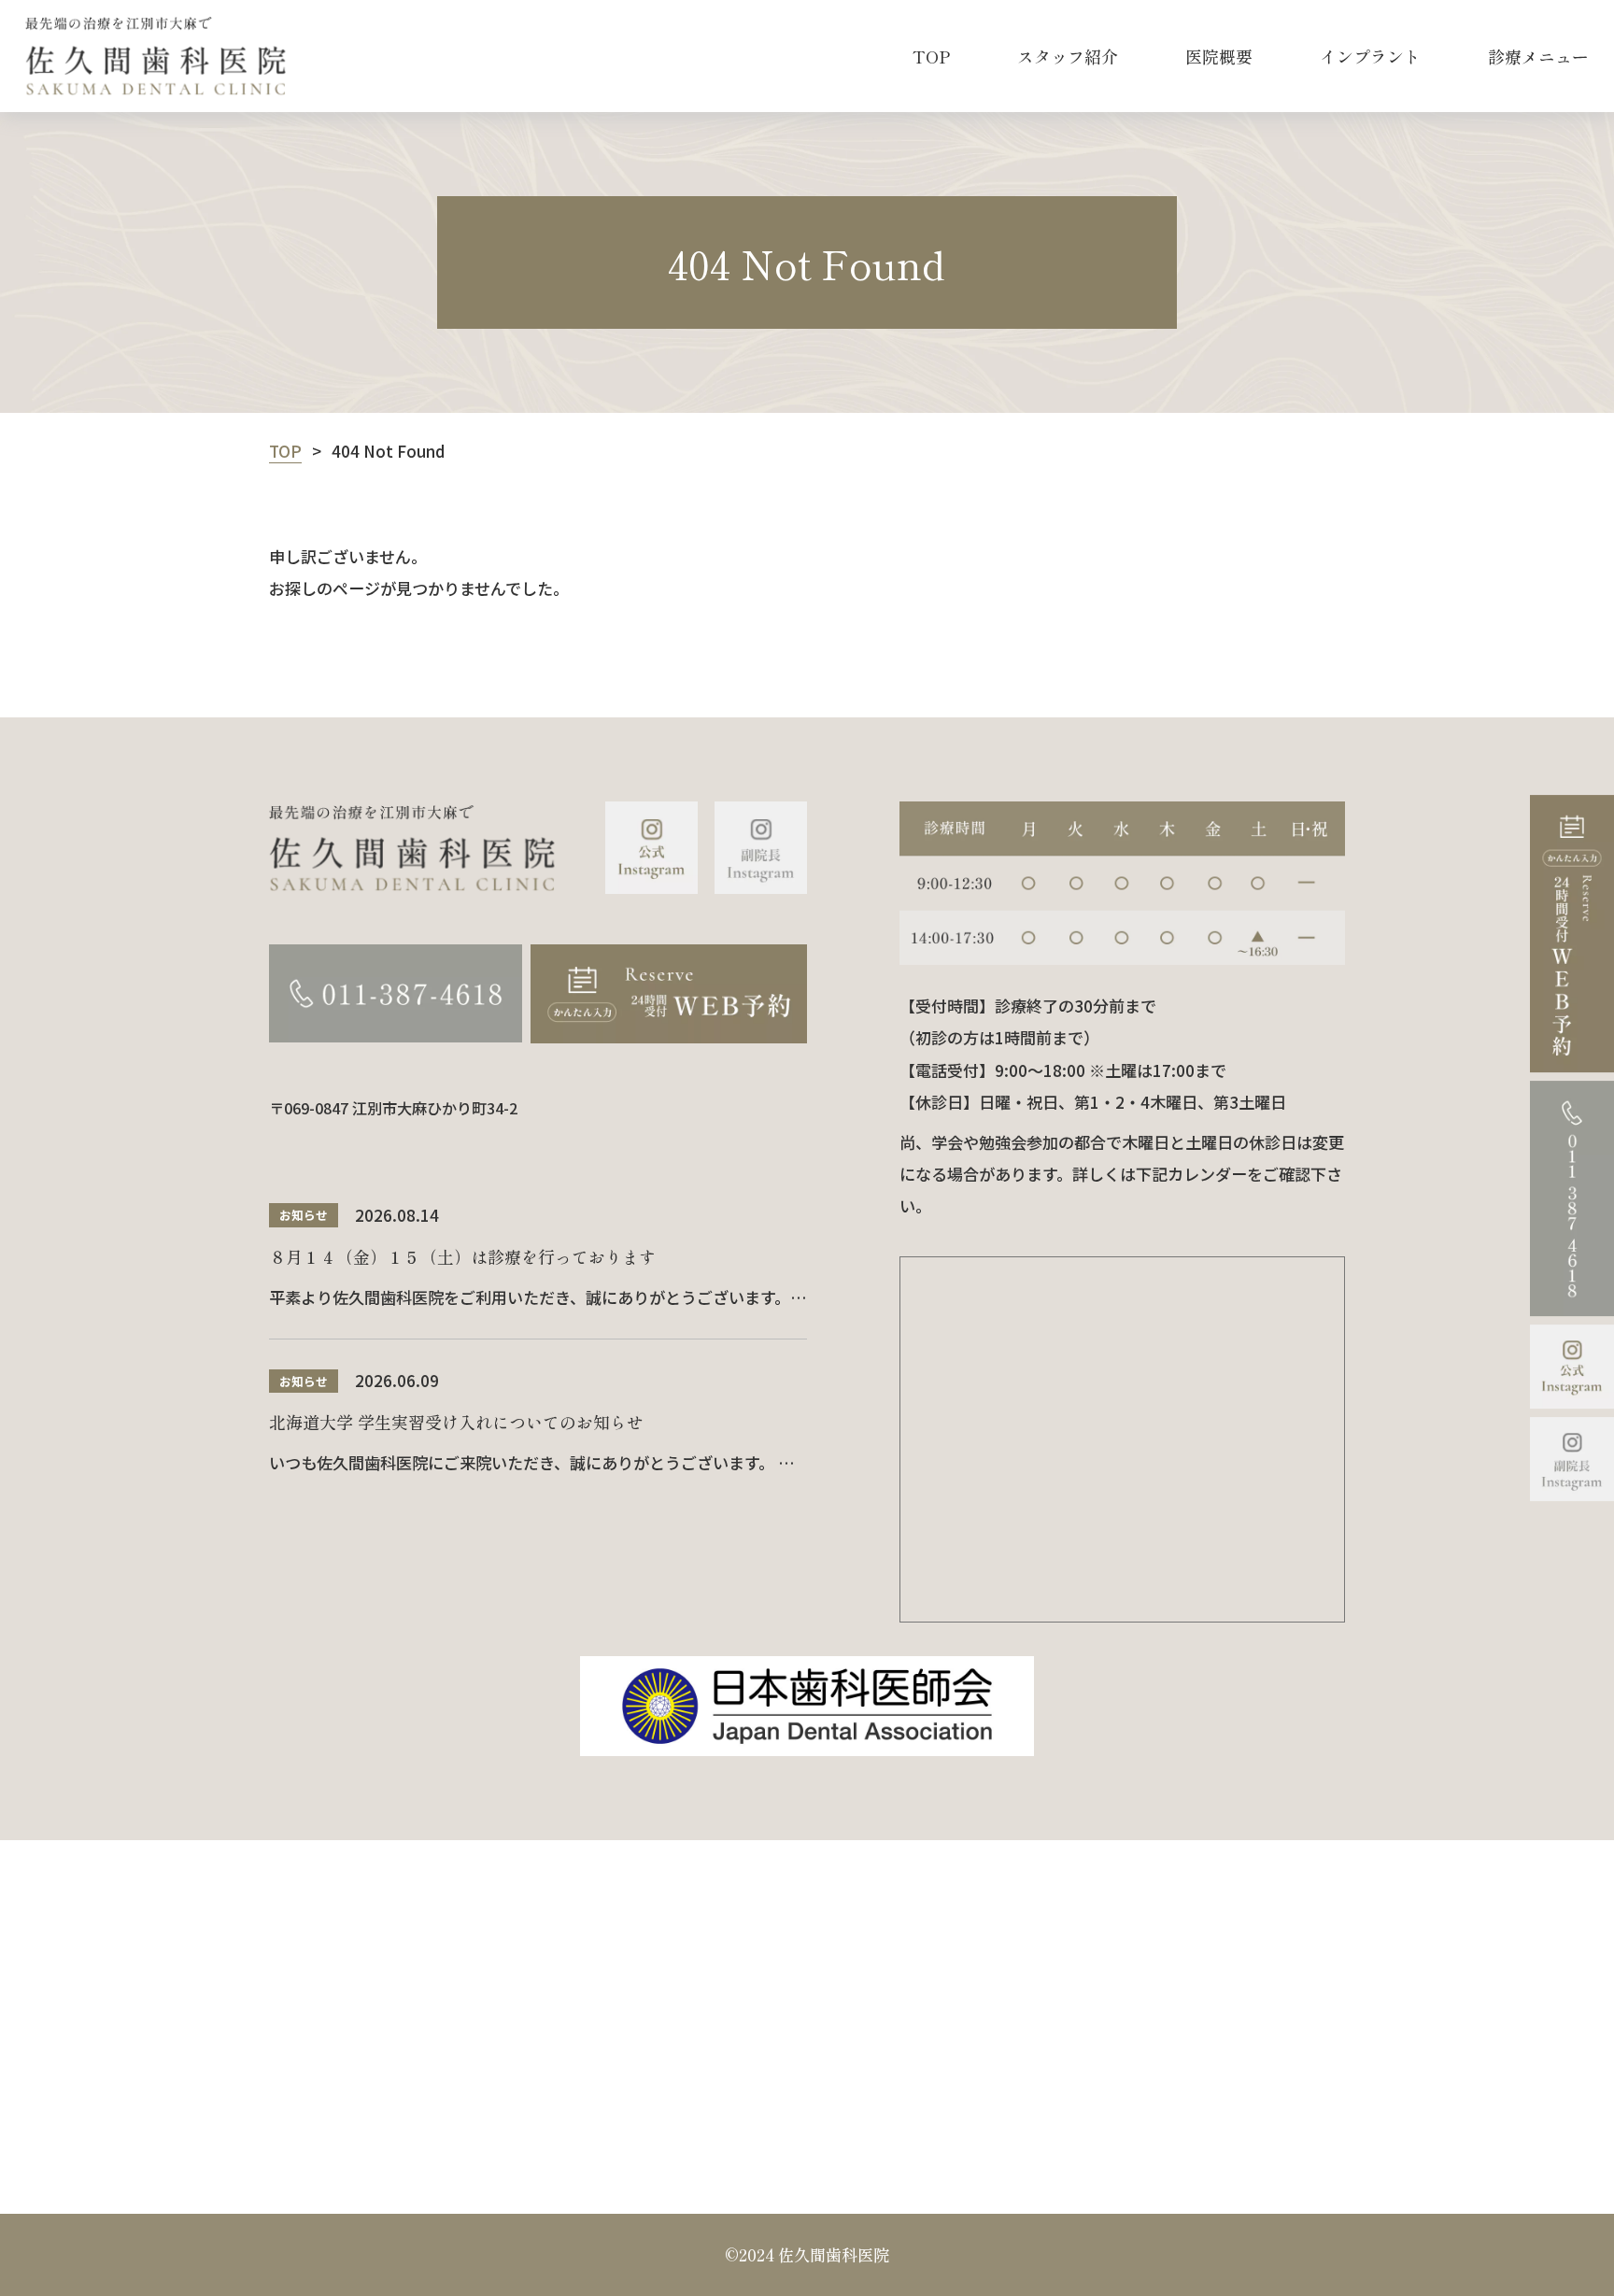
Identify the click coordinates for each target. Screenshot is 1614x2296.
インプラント (1370, 56)
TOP (931, 56)
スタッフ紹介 (1068, 56)
